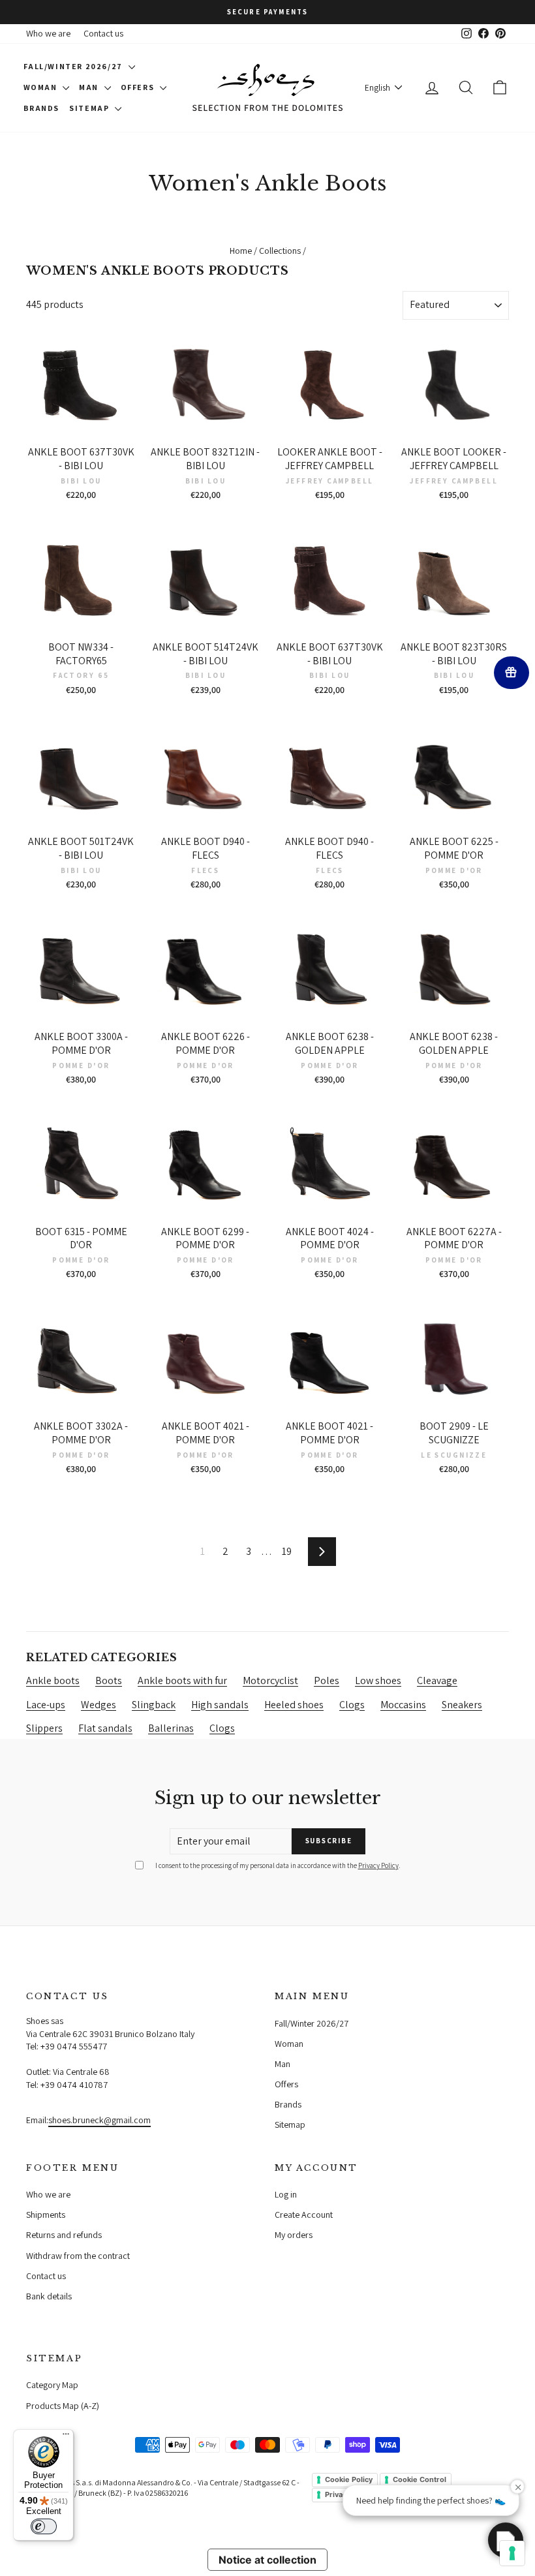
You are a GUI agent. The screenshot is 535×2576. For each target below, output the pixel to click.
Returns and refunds (64, 2235)
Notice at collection (267, 2560)
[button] (506, 2540)
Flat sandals (105, 1728)
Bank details (49, 2296)
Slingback (154, 1705)
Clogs (352, 1705)
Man (90, 87)
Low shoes (378, 1680)
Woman (42, 87)
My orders (294, 2235)
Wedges (99, 1705)
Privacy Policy (378, 1865)
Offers (139, 87)
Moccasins (403, 1705)
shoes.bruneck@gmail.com (99, 2120)
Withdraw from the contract (78, 2256)
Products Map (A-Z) (63, 2406)
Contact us (103, 33)
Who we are (48, 33)
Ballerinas (171, 1728)
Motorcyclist (270, 1680)
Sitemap (90, 108)
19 (287, 1551)
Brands (42, 108)
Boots (109, 1680)
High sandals (220, 1705)
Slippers (44, 1728)
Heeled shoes (294, 1705)
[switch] (44, 2526)
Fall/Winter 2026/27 (74, 66)
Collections (280, 251)
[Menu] (66, 2437)
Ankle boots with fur (182, 1680)
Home (241, 251)
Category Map (52, 2385)
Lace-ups (46, 1705)
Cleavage (437, 1680)
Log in (286, 2194)
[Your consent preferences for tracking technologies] (512, 2553)
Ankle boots (53, 1680)
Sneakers (462, 1705)
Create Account (304, 2215)
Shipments (46, 2215)
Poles (327, 1680)
